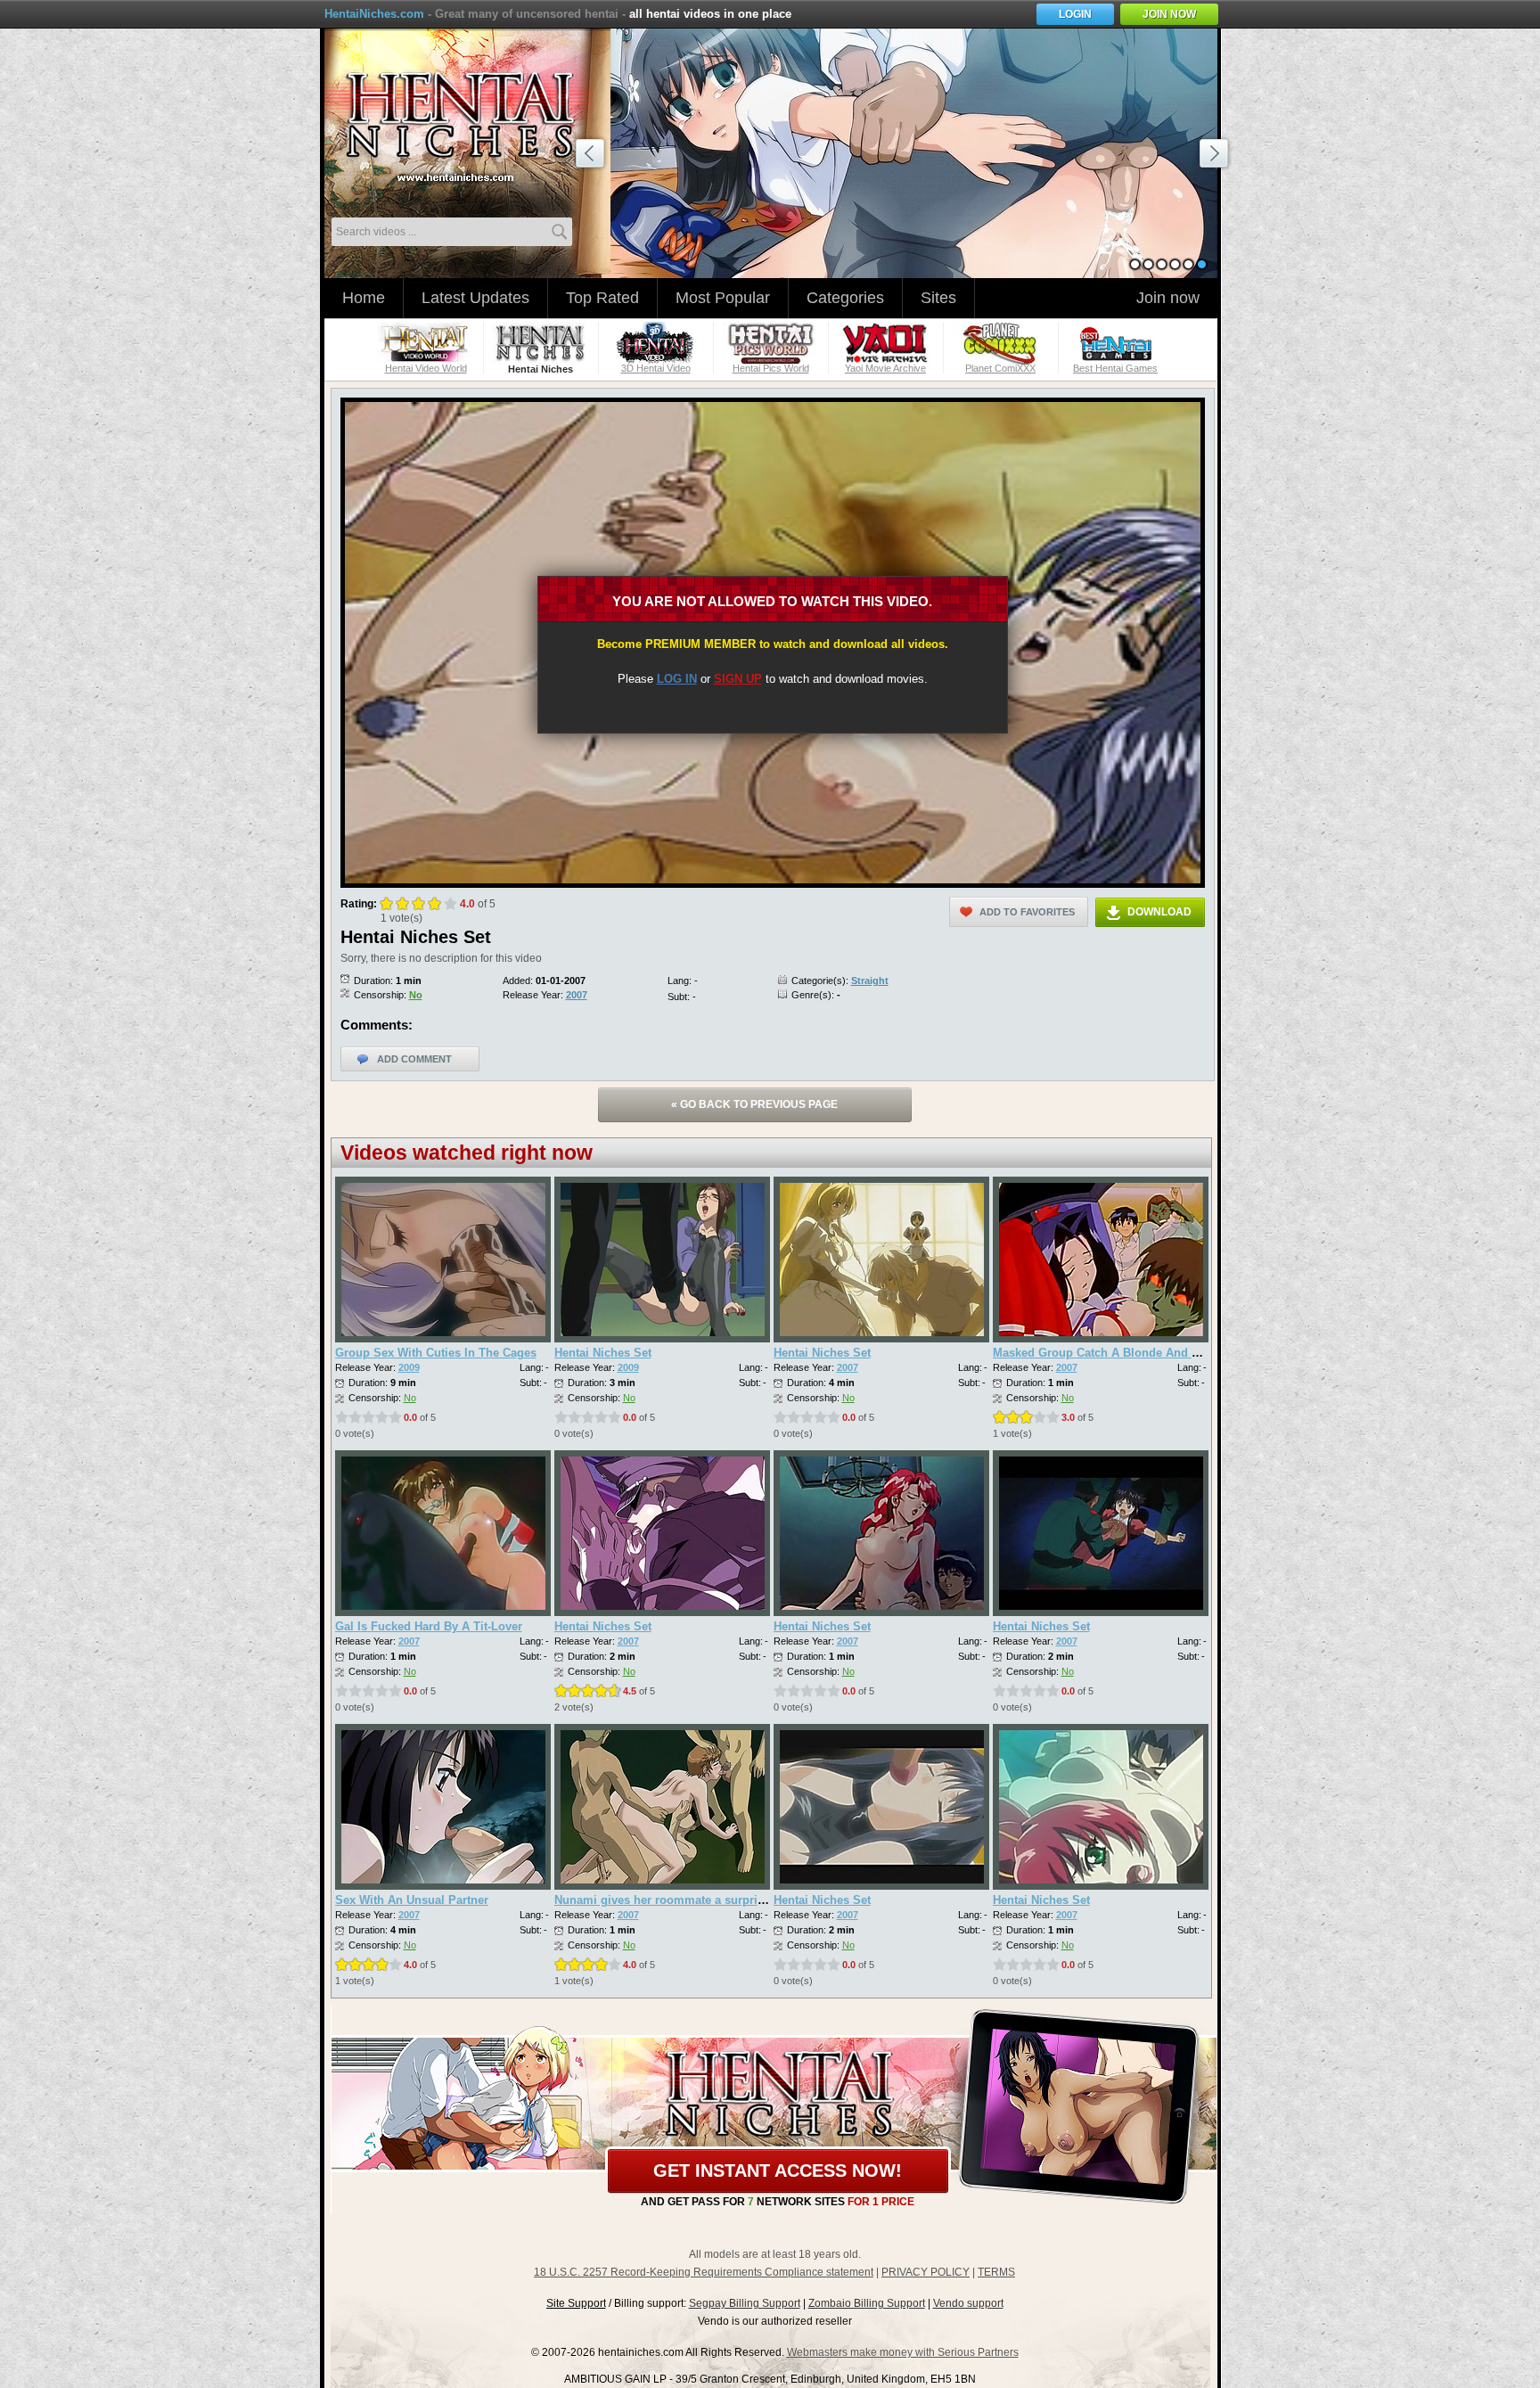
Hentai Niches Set (603, 1353)
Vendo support (968, 2303)
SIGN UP (738, 679)
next (1216, 156)
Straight (870, 981)
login (1075, 14)
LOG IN (677, 679)
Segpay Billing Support (745, 2303)
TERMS (996, 2272)
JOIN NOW (1169, 14)
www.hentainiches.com (471, 121)
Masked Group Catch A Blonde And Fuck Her (1117, 1353)
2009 (409, 1367)
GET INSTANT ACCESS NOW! (778, 2171)
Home (364, 298)
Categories (845, 298)
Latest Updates (475, 298)
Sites (938, 298)
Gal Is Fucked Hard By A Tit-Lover (429, 1626)
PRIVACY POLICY (926, 2272)
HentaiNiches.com (374, 14)
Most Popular (723, 298)
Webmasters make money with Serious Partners (903, 2352)
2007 (577, 995)
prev (593, 156)
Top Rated (602, 298)
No (416, 995)
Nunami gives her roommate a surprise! (664, 1900)
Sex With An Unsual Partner (412, 1900)
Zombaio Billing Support (867, 2303)
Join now (1168, 298)
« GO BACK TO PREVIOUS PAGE (754, 1104)
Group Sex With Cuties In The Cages (436, 1353)
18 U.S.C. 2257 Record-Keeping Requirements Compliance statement (704, 2272)
